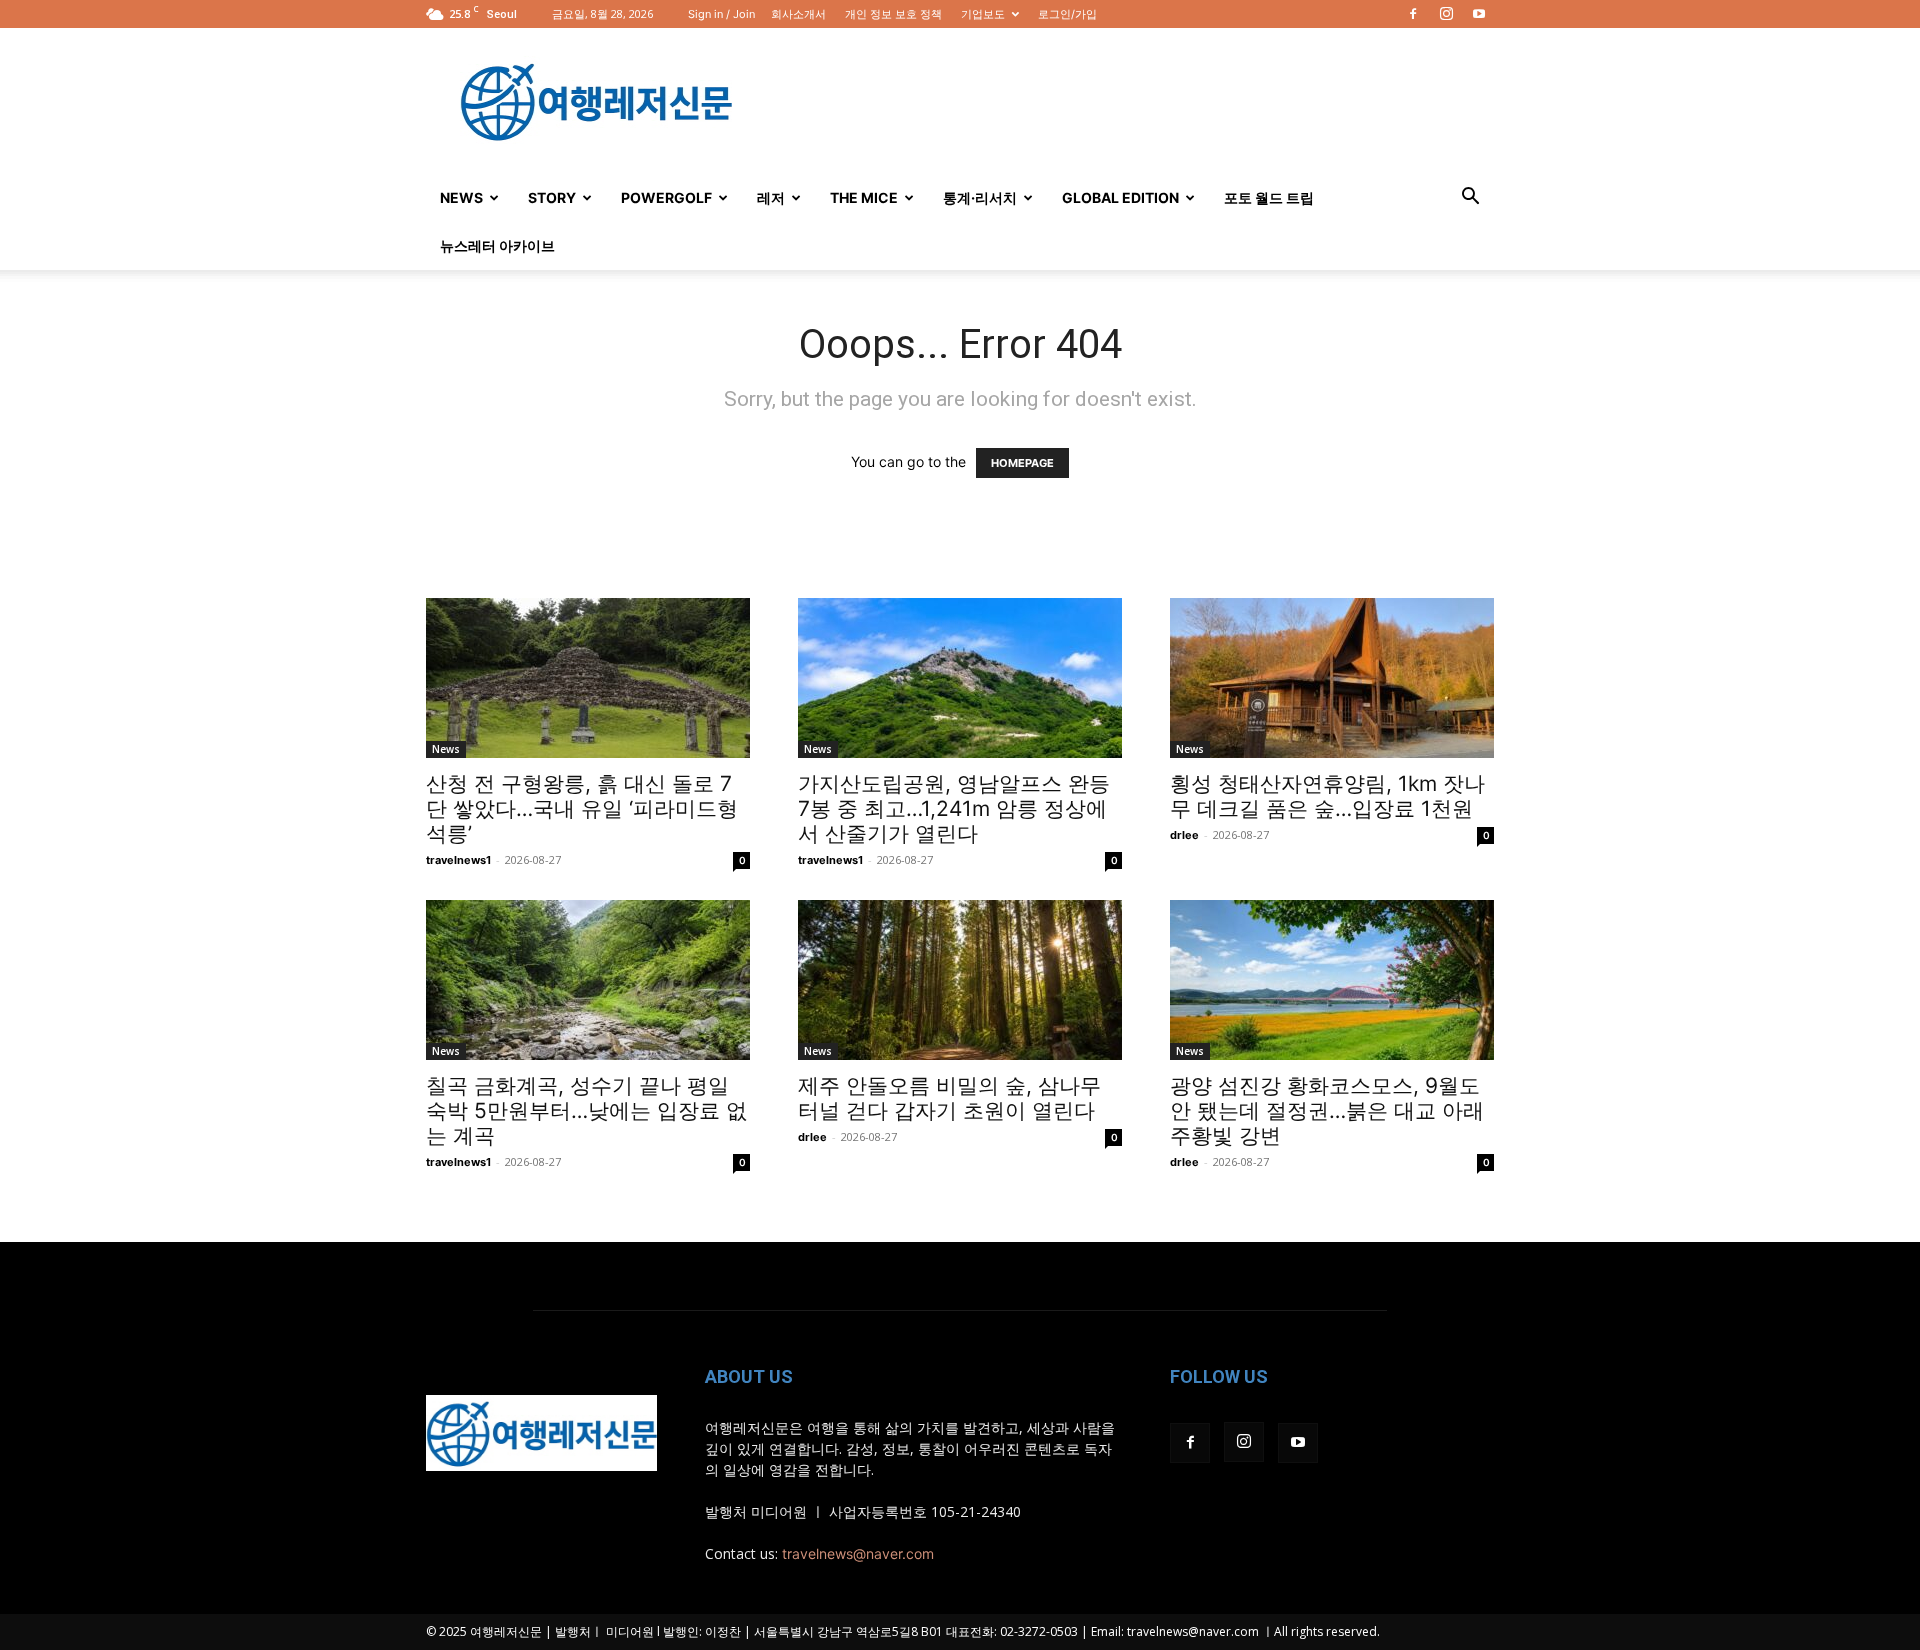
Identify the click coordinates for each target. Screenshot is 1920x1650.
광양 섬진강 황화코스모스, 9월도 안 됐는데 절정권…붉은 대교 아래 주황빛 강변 (1327, 1110)
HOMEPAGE (1022, 463)
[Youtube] (1479, 14)
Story (552, 197)
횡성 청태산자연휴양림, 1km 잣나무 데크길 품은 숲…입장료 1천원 (1327, 796)
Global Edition (1120, 197)
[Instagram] (1446, 14)
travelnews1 (458, 860)
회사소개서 (798, 14)
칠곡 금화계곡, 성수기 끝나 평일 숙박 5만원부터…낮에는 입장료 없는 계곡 (586, 1110)
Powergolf (666, 197)
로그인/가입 (1067, 14)
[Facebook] (1413, 14)
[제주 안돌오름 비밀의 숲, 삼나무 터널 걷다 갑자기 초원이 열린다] (960, 980)
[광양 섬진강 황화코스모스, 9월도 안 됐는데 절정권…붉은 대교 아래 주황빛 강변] (1332, 980)
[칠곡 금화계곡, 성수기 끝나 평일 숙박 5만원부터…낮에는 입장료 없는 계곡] (588, 980)
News (461, 197)
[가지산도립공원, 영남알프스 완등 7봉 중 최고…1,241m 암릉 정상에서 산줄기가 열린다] (960, 678)
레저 (771, 197)
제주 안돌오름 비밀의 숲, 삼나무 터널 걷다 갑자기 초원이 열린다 (949, 1098)
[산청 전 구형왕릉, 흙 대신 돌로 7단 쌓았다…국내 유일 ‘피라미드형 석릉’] (588, 678)
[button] (1470, 198)
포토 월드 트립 (1269, 197)
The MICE (864, 197)
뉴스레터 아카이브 (497, 245)
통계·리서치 (980, 197)
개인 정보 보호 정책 (893, 14)
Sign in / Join (721, 14)
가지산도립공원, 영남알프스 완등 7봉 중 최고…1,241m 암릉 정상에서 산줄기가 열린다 (954, 808)
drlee (1184, 835)
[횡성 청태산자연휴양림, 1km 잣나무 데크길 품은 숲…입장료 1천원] (1332, 678)
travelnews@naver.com (858, 1553)
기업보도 (983, 14)
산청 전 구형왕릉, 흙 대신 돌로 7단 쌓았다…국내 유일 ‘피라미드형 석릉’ (582, 808)
